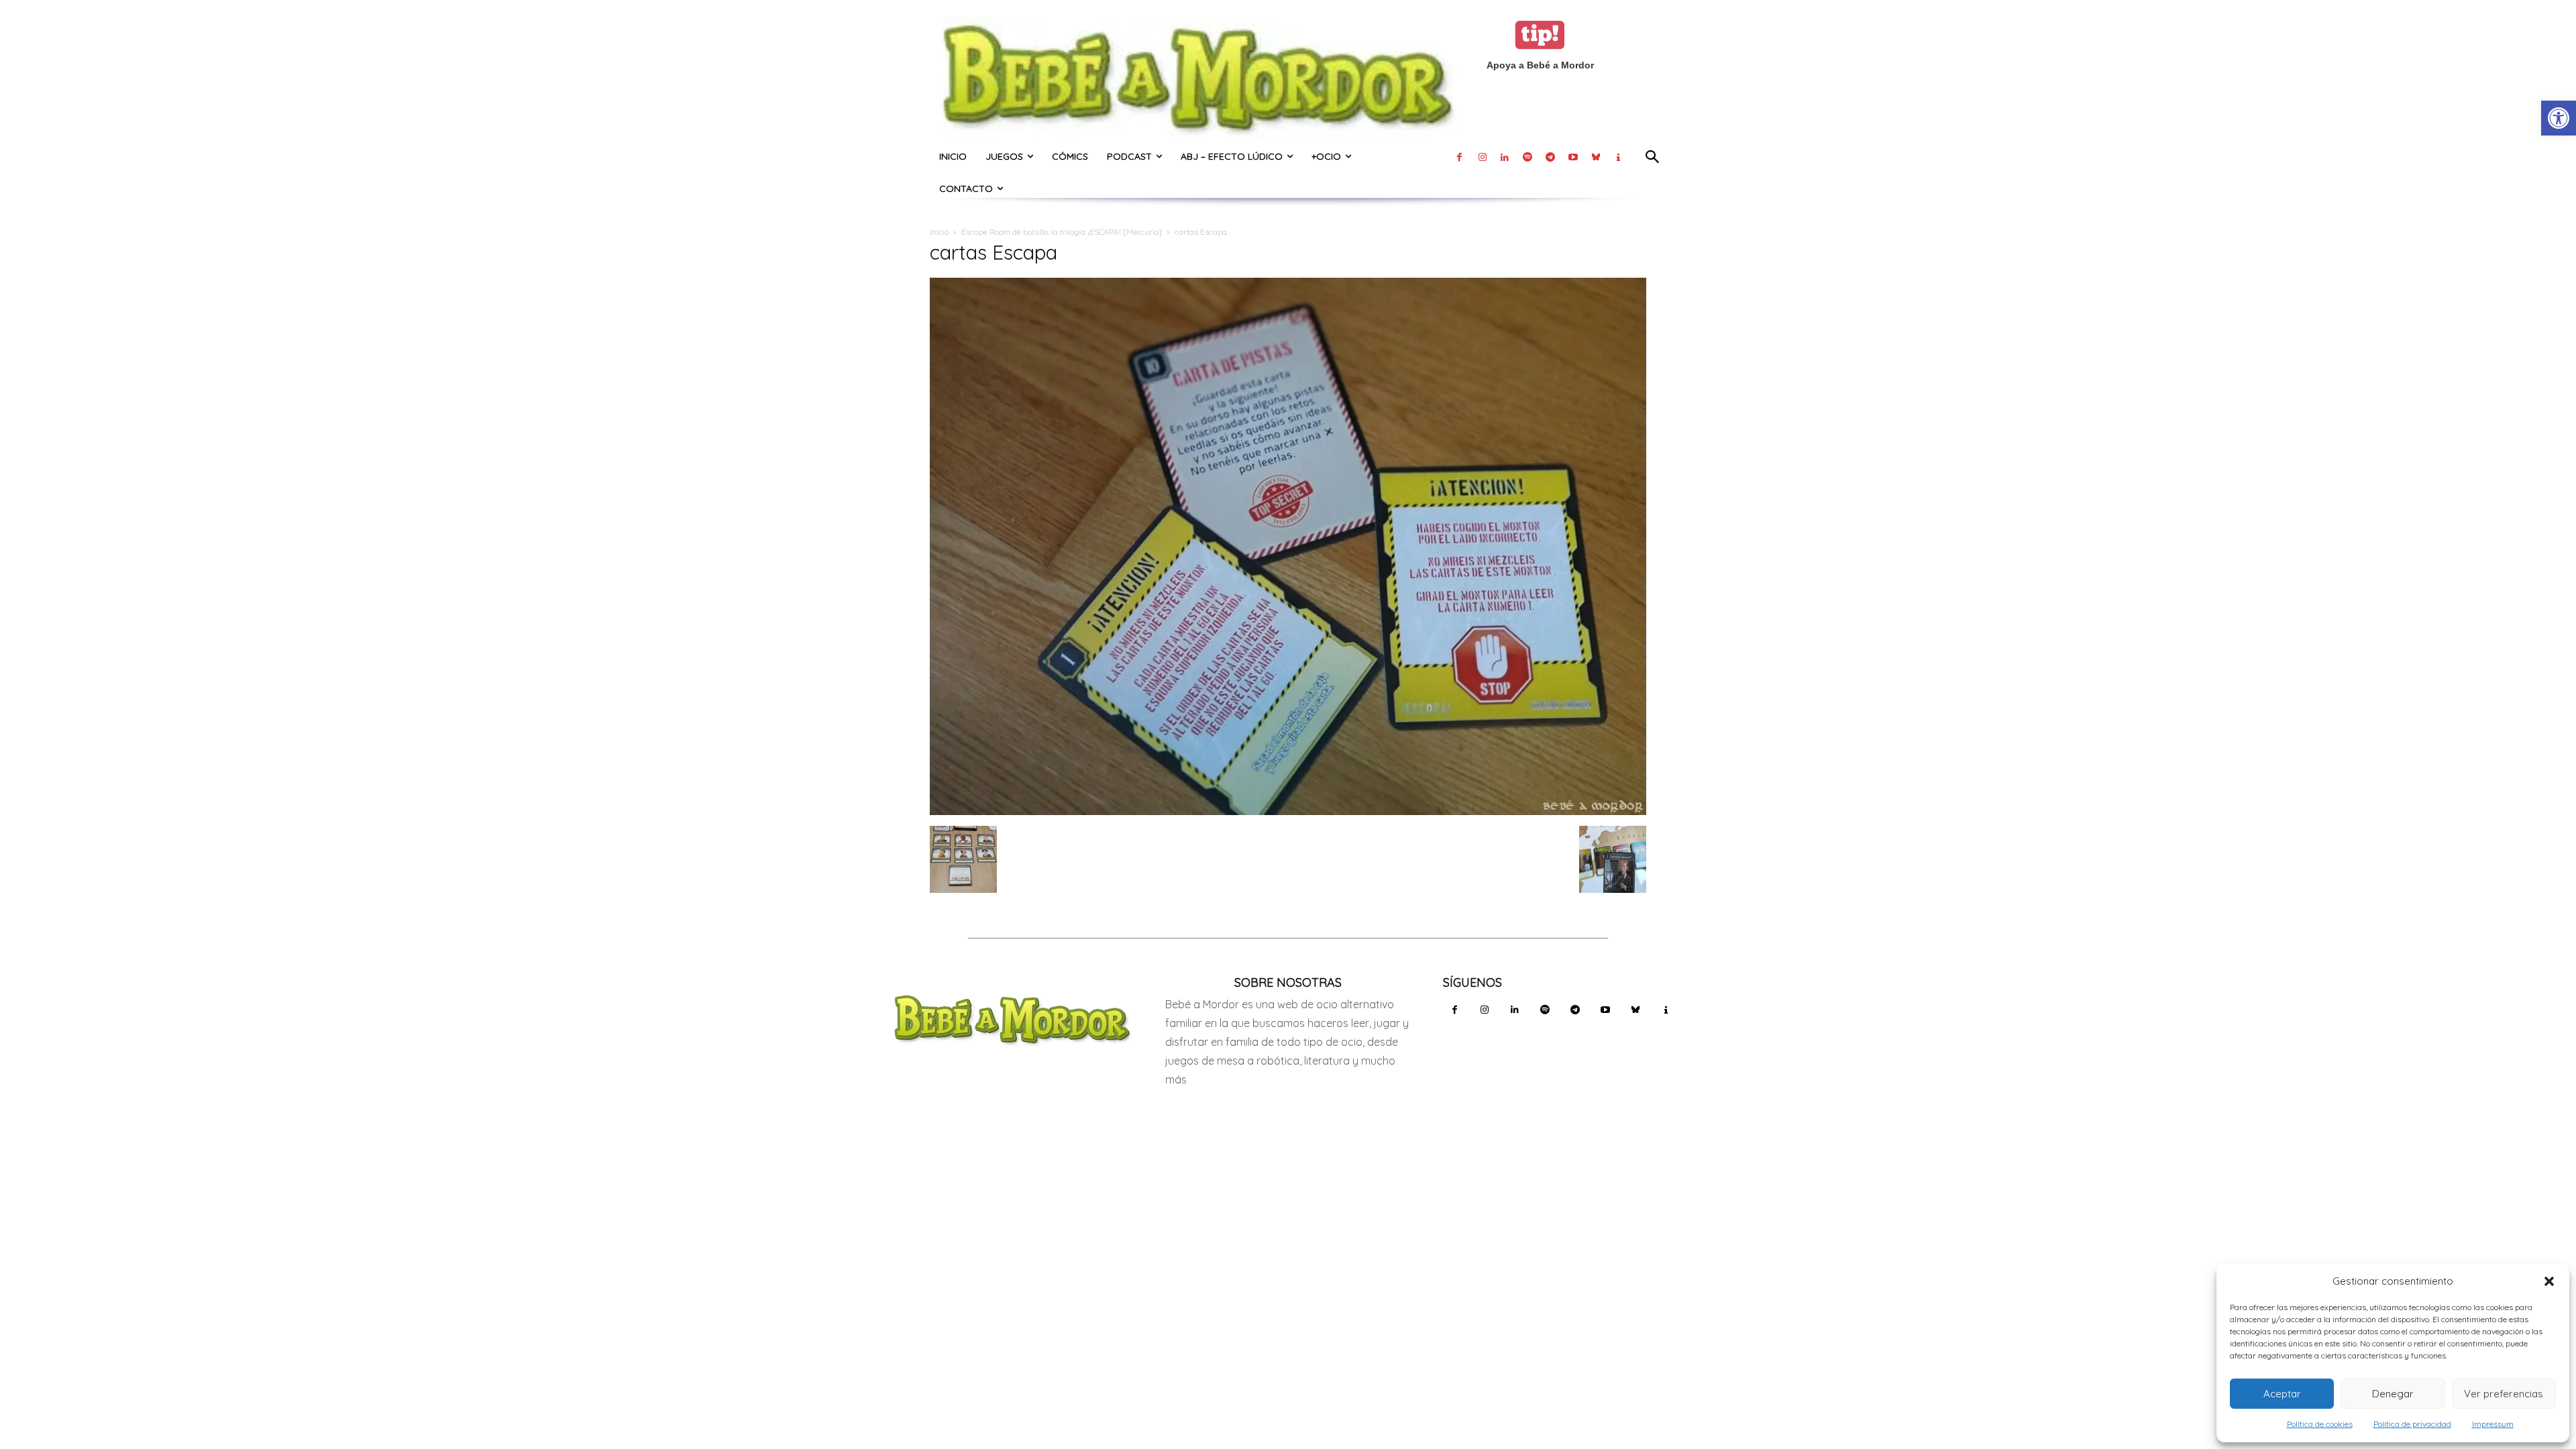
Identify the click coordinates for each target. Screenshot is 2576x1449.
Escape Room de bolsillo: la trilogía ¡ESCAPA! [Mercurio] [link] (1062, 232)
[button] (2549, 1281)
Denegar (2393, 1394)
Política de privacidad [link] (2412, 1424)
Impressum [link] (2493, 1424)
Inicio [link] (939, 232)
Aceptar (2282, 1394)
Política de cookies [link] (2320, 1424)
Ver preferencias (2504, 1394)
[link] (2559, 118)
